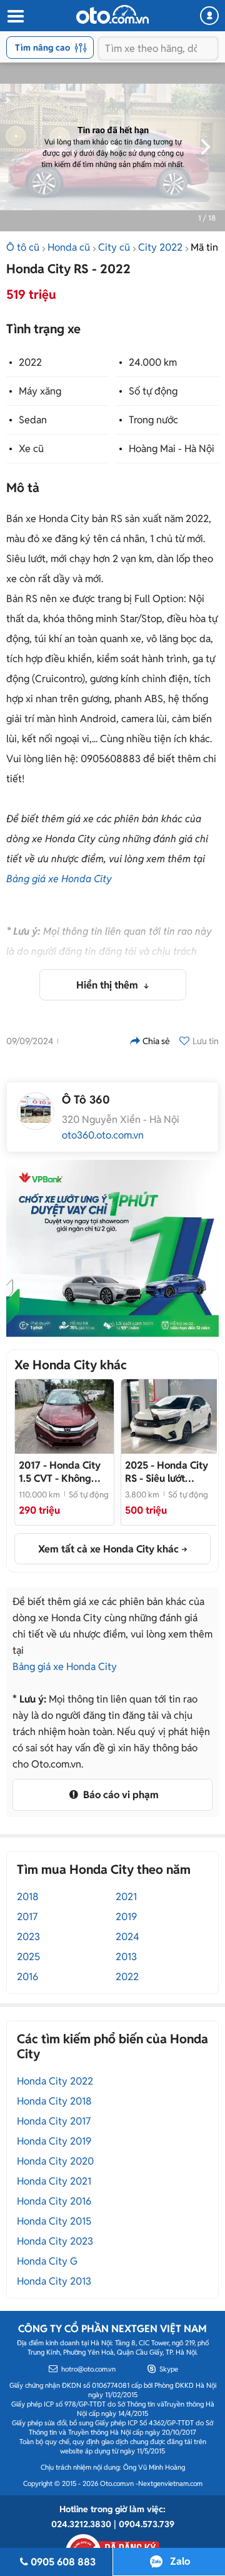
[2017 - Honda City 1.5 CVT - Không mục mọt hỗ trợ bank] (64, 1416)
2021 (126, 1897)
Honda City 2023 (55, 2241)
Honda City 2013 (54, 2281)
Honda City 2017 (54, 2121)
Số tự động (153, 391)
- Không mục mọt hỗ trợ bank (60, 1472)
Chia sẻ (156, 1041)
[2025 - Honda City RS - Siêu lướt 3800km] (171, 1416)
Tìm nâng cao (42, 48)
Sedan (33, 420)
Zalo (180, 2561)
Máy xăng (40, 391)
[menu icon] (15, 17)
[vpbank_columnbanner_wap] (112, 1248)
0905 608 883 (63, 2562)
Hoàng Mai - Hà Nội (172, 449)
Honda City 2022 (55, 2081)
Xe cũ (31, 449)
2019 (126, 1917)
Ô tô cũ (23, 247)
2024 (127, 1937)
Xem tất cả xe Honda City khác (108, 1549)
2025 (28, 1957)
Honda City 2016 (54, 2201)
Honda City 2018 (54, 2101)
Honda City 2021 (54, 2181)
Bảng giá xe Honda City (59, 879)
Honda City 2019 (54, 2141)
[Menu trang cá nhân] (209, 16)
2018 (28, 1897)
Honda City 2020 (55, 2161)
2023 (28, 1937)
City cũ (114, 247)
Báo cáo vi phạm (120, 1795)
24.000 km (153, 362)
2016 (27, 1977)
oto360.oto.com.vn (103, 1135)
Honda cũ (69, 247)
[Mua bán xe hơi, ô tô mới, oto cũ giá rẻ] (112, 14)
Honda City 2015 (54, 2221)
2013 (126, 1957)
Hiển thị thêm (108, 985)
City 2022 (160, 247)
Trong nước (153, 420)
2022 (30, 362)
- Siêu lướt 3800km (167, 1472)
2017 (27, 1917)
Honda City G (47, 2261)
